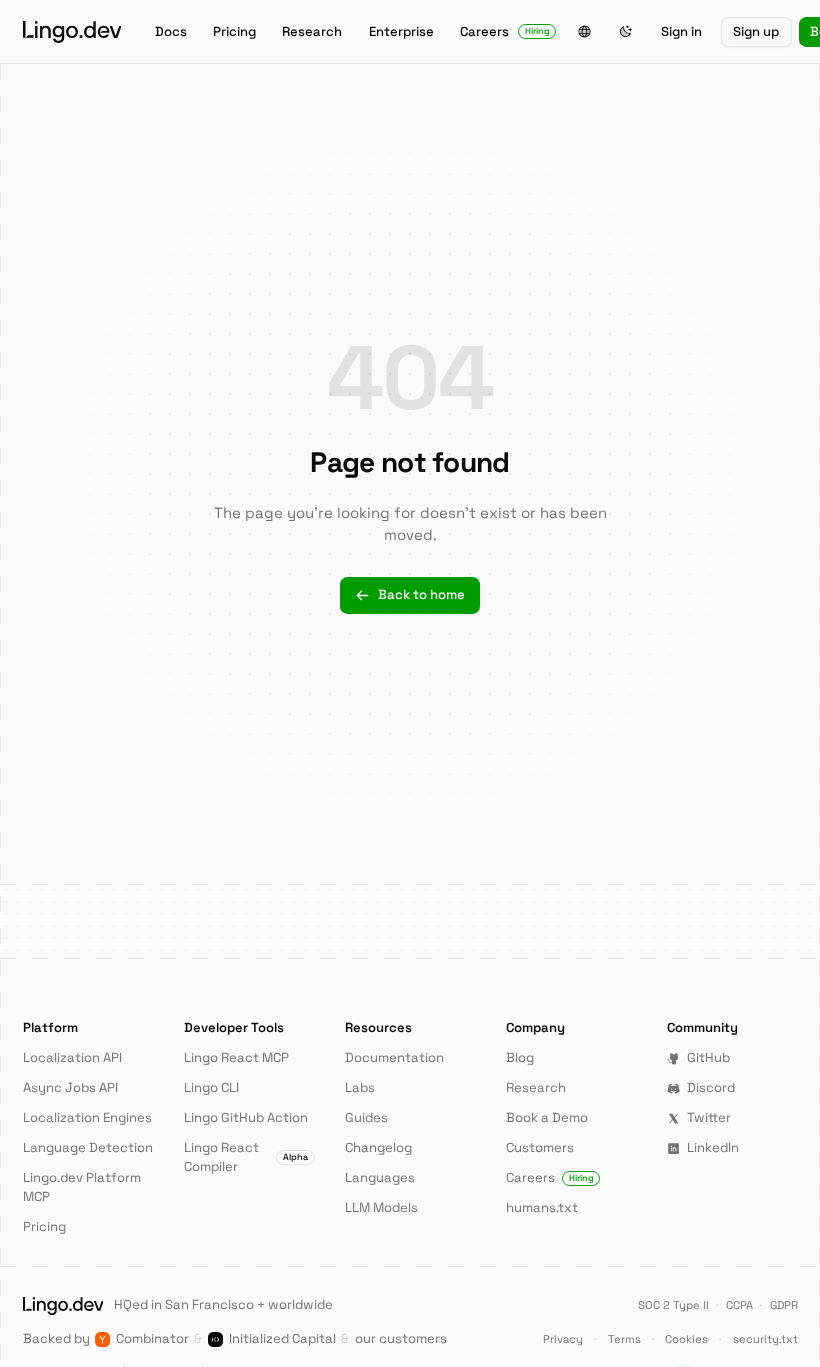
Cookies (686, 1339)
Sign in (681, 31)
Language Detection (88, 1147)
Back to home (421, 594)
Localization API (72, 1057)
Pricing (234, 31)
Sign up (756, 31)
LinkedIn (713, 1147)
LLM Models (381, 1207)
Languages (380, 1177)
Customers (540, 1147)
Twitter (709, 1117)
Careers (505, 31)
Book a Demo (547, 1117)
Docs (171, 31)
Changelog (378, 1147)
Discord (711, 1087)
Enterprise (401, 31)
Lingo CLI (211, 1087)
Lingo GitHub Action (246, 1117)
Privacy (563, 1339)
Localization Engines (87, 1117)
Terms (624, 1339)
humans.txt (542, 1207)
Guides (366, 1117)
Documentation (394, 1057)
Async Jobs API (70, 1087)
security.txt (765, 1339)
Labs (360, 1087)
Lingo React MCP (236, 1057)
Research (312, 31)
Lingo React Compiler (246, 1157)
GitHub (708, 1057)
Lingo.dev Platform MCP (82, 1187)
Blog (520, 1057)
